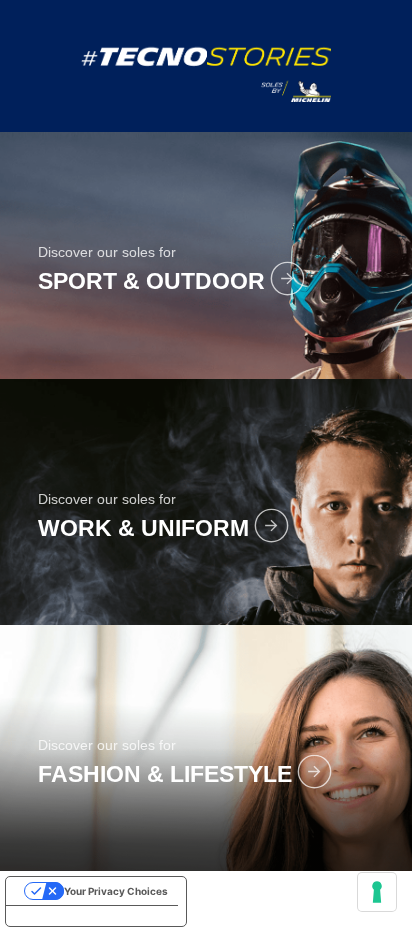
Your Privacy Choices (116, 891)
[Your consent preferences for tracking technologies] (377, 892)
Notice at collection (63, 916)
